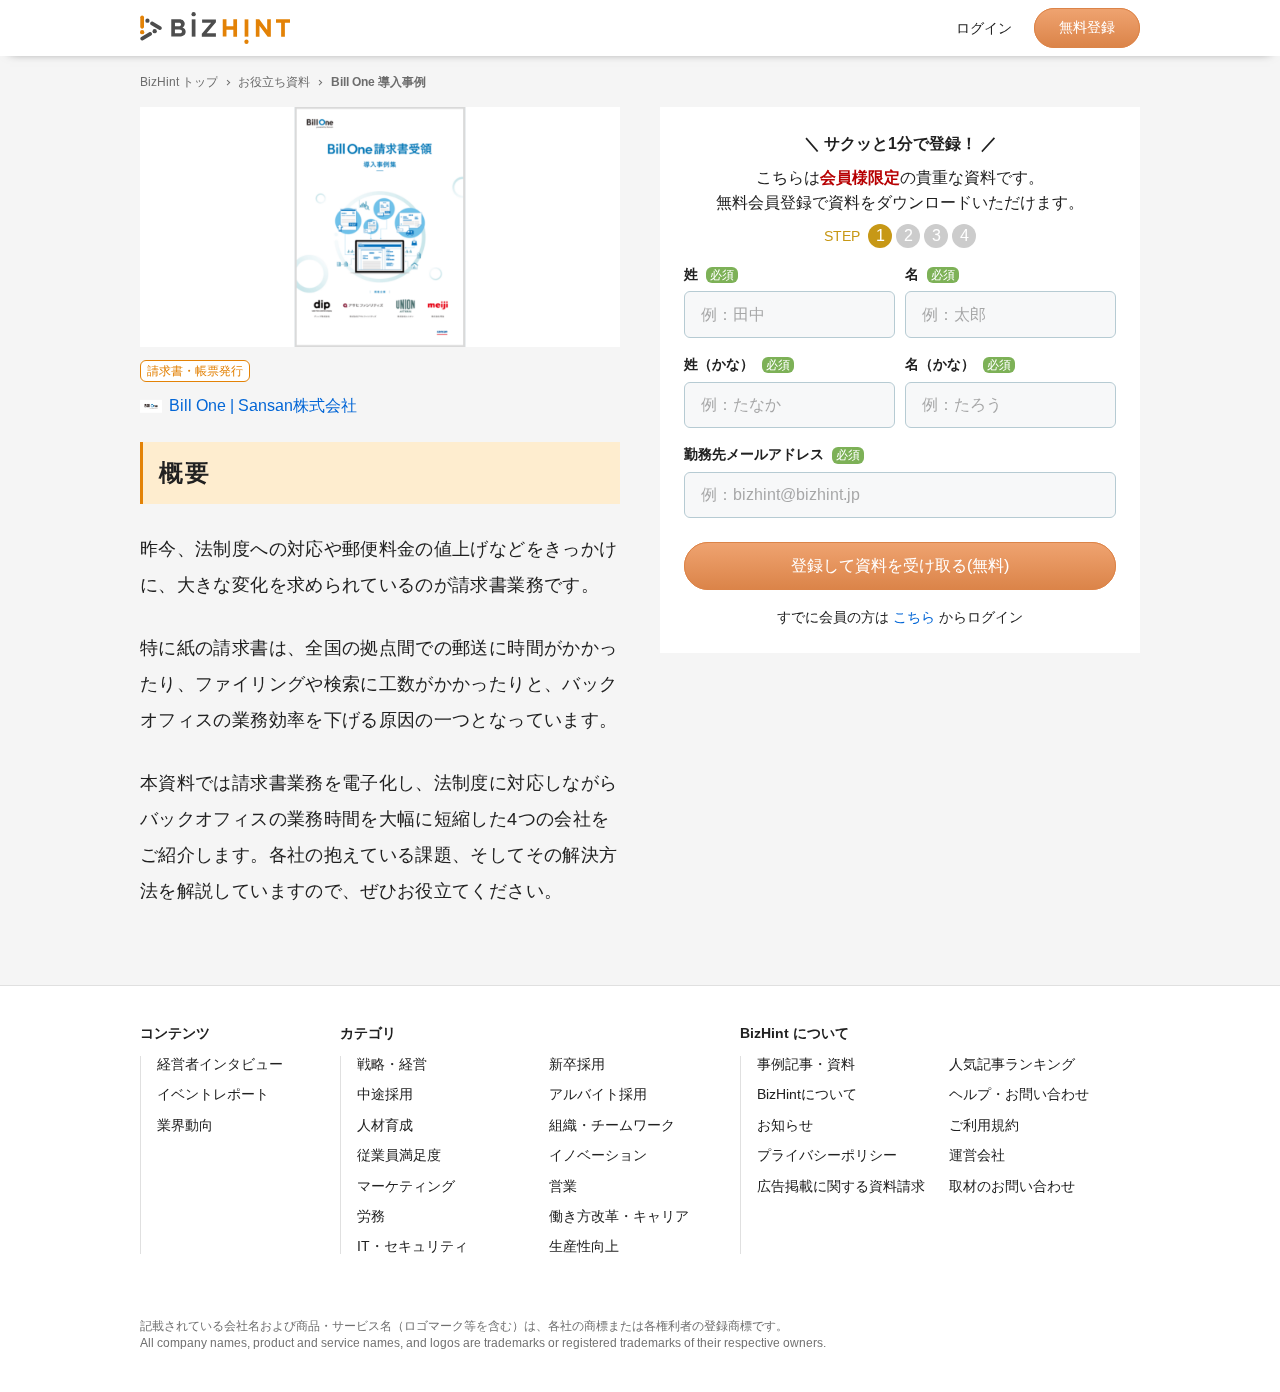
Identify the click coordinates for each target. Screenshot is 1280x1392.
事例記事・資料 (806, 1064)
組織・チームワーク (612, 1125)
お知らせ (785, 1125)
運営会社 (977, 1155)
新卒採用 (577, 1064)
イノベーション (598, 1155)
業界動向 (185, 1125)
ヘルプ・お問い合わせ (1019, 1094)
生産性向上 (584, 1246)
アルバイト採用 (598, 1094)
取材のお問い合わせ (1012, 1186)
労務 (371, 1216)
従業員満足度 (399, 1155)
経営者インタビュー (220, 1064)
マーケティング (406, 1186)
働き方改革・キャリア (619, 1216)
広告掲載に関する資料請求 (841, 1186)
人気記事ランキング (1012, 1064)
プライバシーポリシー (827, 1155)
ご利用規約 (984, 1125)
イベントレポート (213, 1094)
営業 (563, 1186)
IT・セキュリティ (412, 1246)
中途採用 (385, 1094)
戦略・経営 (392, 1064)
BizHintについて (807, 1094)
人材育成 (385, 1125)
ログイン (984, 28)
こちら (914, 617)
